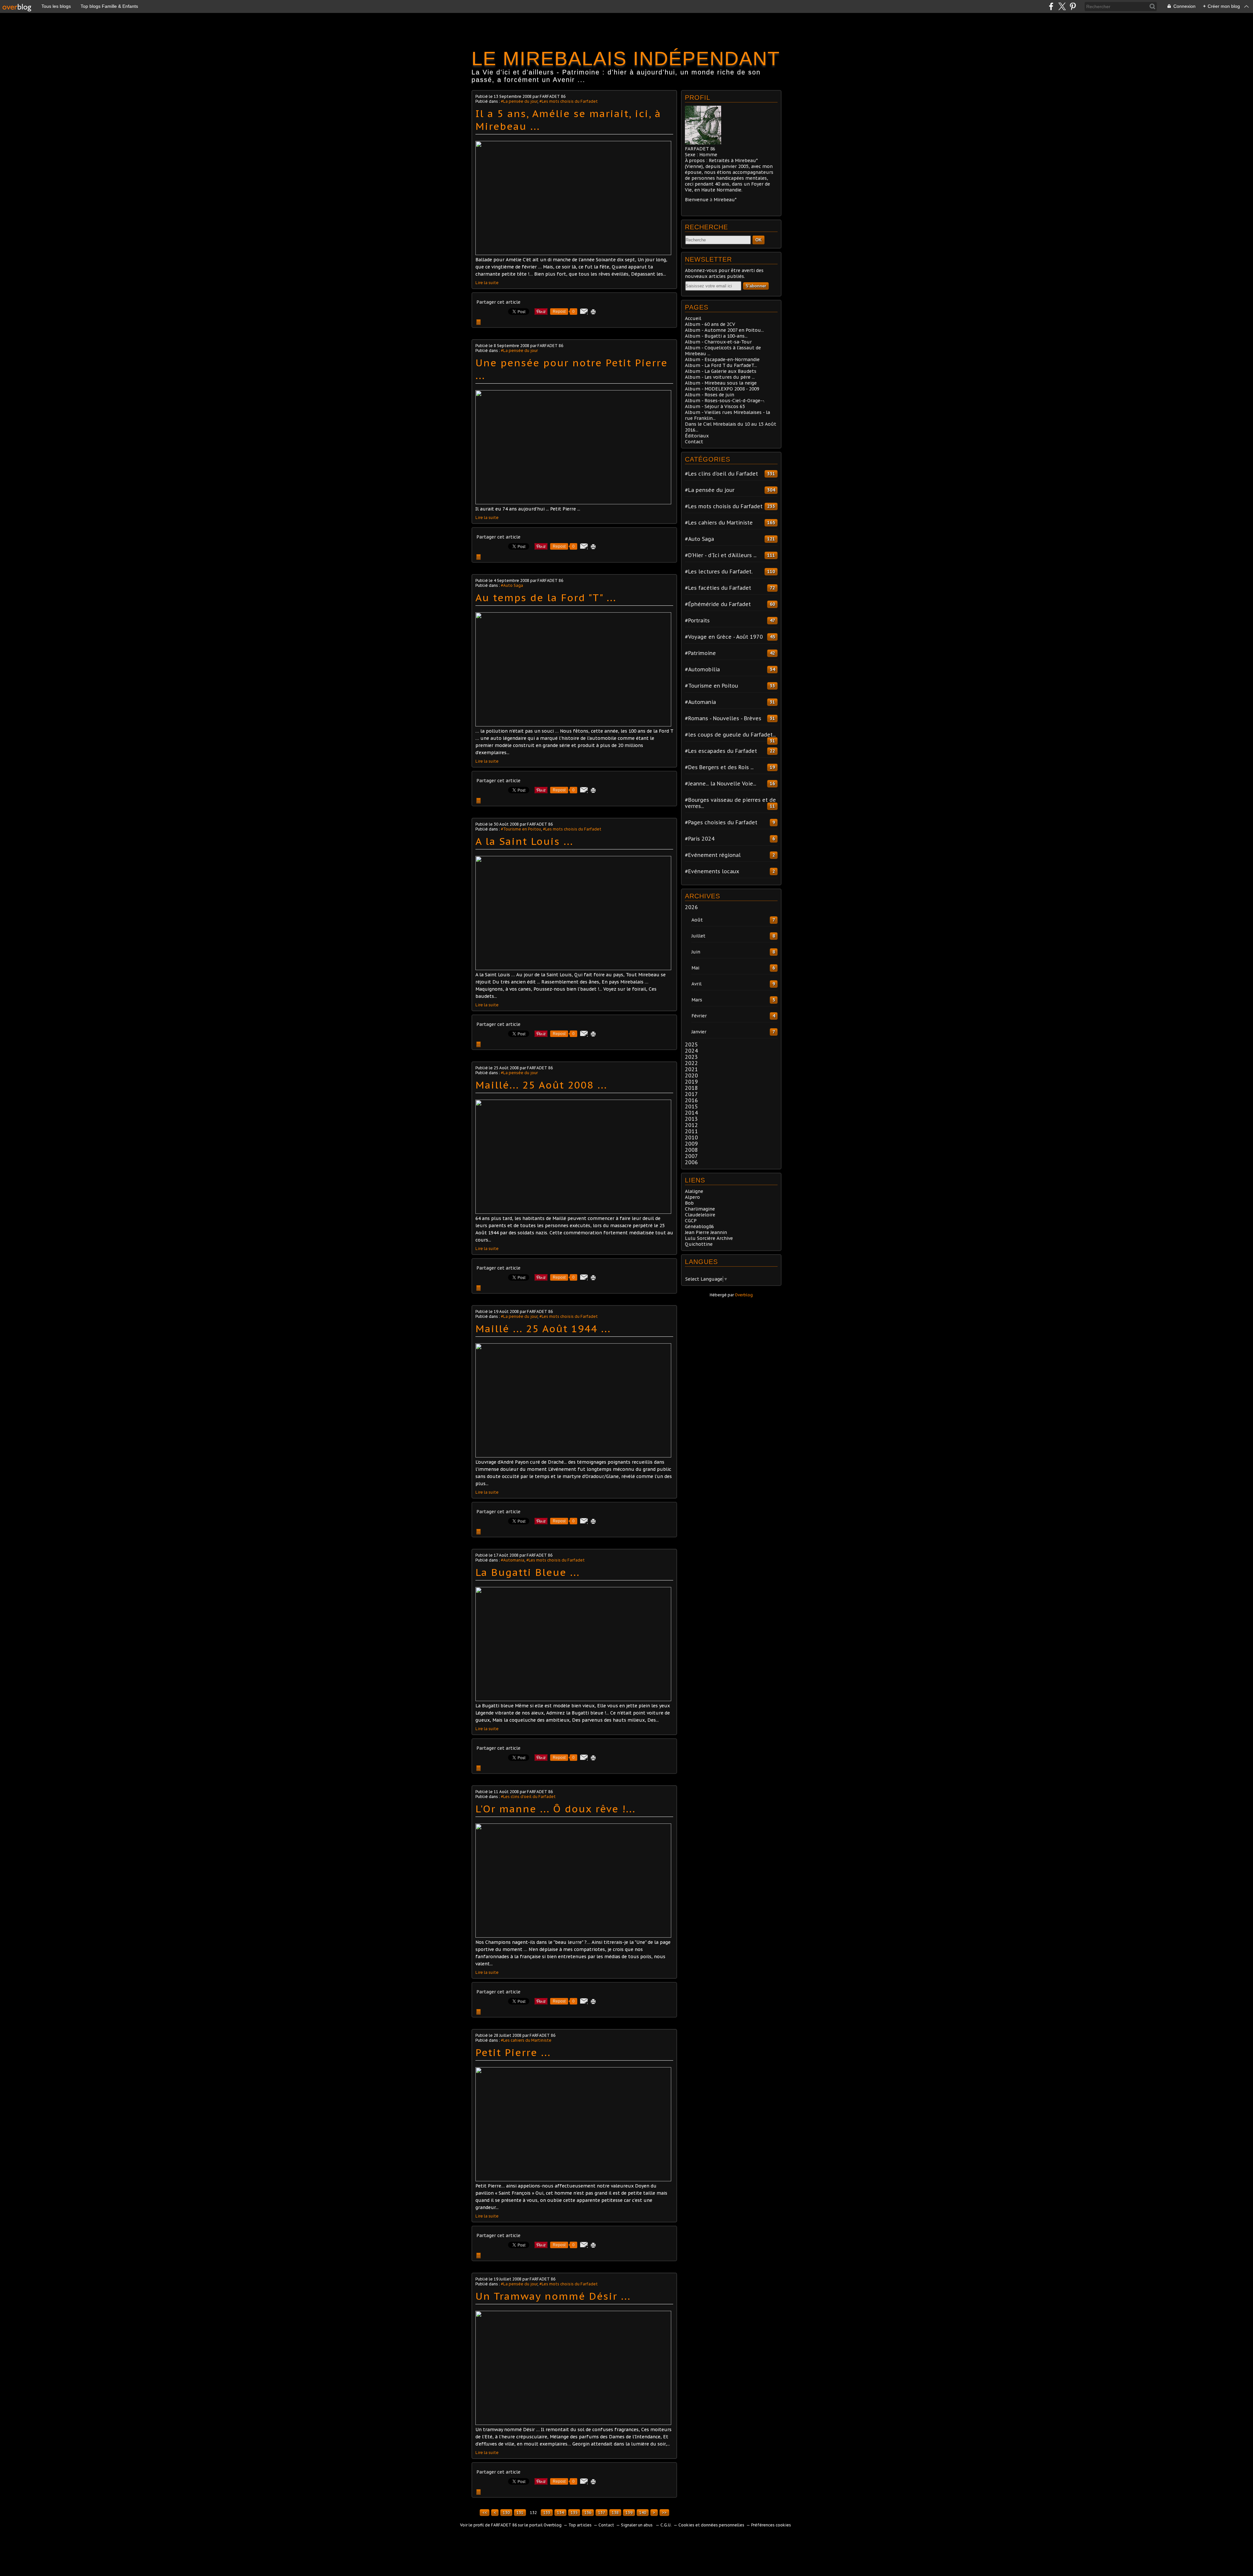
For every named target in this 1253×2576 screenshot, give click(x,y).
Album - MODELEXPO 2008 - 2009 (722, 389)
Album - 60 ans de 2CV (710, 324)
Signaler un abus (637, 2525)
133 (547, 2513)
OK (758, 240)
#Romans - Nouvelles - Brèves (723, 718)
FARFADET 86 (504, 2525)
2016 (691, 1100)
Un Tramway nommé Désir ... (553, 2296)
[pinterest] (1073, 6)
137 (602, 2513)
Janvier (699, 1032)
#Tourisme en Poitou (521, 829)
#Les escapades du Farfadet (721, 751)
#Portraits (697, 620)
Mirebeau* (725, 200)
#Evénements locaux (712, 871)
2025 (691, 1044)
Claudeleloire (700, 1215)
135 (574, 2513)
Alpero (692, 1197)
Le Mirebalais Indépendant (626, 59)
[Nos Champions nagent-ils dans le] (573, 1936)
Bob (689, 1203)
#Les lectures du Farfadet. (719, 572)
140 (643, 2513)
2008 (691, 1150)
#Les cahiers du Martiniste (526, 2040)
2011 (691, 1131)
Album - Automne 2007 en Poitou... (724, 330)
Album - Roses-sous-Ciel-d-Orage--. (725, 401)
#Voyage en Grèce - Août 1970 (724, 637)
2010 (691, 1137)
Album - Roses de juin (710, 395)
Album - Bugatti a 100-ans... (716, 336)
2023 (691, 1057)
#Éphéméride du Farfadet (718, 604)
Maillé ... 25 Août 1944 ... (543, 1328)
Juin (696, 952)
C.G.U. (666, 2525)
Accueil (693, 318)
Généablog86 (699, 1227)
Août (697, 920)
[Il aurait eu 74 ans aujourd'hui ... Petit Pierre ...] (573, 503)
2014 (691, 1113)
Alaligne (694, 1191)
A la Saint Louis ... (524, 841)
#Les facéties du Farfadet (718, 588)
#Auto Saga (512, 585)
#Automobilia (702, 669)
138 (615, 2513)
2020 (691, 1075)
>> (664, 2513)
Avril (696, 984)
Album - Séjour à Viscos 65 (715, 406)
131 (520, 2513)
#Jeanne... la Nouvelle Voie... (720, 784)
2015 (691, 1106)
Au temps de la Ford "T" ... (546, 597)
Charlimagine (700, 1209)
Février (699, 1016)
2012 (691, 1125)
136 (588, 2513)
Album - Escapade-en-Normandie (722, 359)
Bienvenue (697, 200)
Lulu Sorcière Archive (709, 1238)
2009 (691, 1144)
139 (629, 2513)
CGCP (691, 1221)
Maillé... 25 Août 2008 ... (541, 1085)
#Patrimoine (700, 653)
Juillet (698, 936)
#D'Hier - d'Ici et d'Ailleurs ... (721, 555)
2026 (691, 907)
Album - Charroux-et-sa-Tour (718, 342)
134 (560, 2513)
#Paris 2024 (700, 839)
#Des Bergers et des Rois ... (719, 767)
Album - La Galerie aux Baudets (721, 371)
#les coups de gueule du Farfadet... (730, 735)
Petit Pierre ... (513, 2052)
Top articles (580, 2525)
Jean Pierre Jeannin (706, 1232)
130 (506, 2513)
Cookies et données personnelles (711, 2525)
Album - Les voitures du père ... (720, 377)
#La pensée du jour (519, 101)
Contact (694, 442)
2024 (691, 1051)
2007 (691, 1156)
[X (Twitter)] (1062, 6)
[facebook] (1051, 6)
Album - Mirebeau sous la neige (721, 383)
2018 (691, 1088)
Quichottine (699, 1244)
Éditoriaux (697, 436)
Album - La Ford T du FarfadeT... (721, 365)
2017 (691, 1094)
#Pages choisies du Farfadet (721, 822)
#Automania (513, 1560)
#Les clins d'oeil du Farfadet (528, 1797)
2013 (691, 1119)
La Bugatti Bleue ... (528, 1572)
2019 (691, 1082)
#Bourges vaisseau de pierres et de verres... (730, 803)
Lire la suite (487, 283)
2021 (691, 1069)
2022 (691, 1063)
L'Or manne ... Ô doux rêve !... (556, 1809)
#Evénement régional (713, 855)
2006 (691, 1162)
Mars (697, 1000)
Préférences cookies (771, 2525)
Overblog (744, 1295)
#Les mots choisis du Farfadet (569, 101)
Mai (695, 968)
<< (485, 2513)
